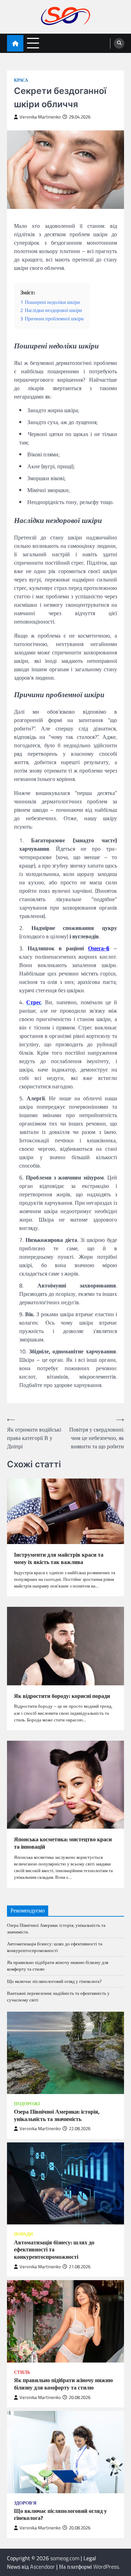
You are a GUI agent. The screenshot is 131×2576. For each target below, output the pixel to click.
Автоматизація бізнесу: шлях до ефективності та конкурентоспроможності (55, 1947)
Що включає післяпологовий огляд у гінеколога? (54, 1981)
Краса (21, 80)
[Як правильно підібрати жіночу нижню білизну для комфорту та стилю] (65, 2321)
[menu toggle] (33, 43)
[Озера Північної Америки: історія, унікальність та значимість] (65, 2053)
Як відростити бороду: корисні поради (62, 1696)
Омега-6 (99, 948)
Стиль (22, 2372)
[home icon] (15, 43)
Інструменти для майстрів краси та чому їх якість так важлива (59, 1558)
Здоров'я (25, 2503)
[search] (119, 43)
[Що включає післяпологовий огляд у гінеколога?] (65, 2452)
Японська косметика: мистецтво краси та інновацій (63, 1843)
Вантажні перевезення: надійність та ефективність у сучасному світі (58, 1996)
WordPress (106, 2567)
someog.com (65, 2558)
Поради (23, 2234)
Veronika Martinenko (40, 117)
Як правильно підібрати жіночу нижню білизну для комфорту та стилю (58, 1966)
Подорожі (27, 2104)
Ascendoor (42, 2567)
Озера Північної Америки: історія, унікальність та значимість (56, 1928)
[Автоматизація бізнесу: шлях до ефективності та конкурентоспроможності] (65, 2184)
